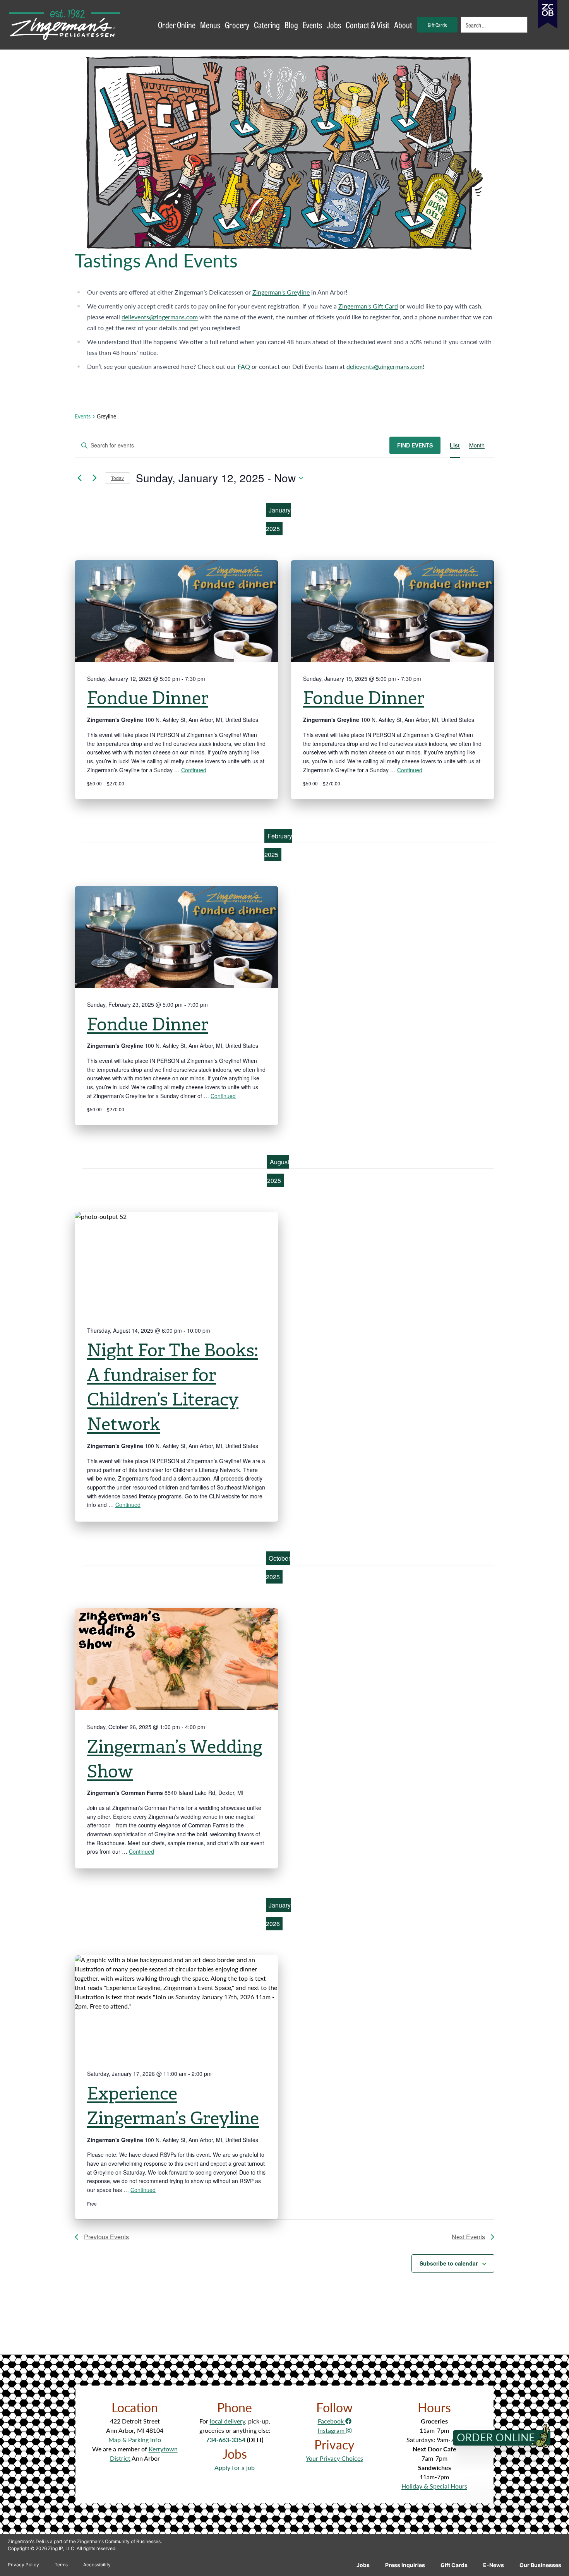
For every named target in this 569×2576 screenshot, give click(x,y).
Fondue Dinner (148, 698)
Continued (194, 770)
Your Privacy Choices (334, 2458)
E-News (494, 2565)
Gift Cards (454, 2565)
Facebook (332, 2421)
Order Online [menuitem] (177, 25)
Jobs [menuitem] (334, 25)
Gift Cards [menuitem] (437, 25)
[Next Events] (94, 478)
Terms (61, 2565)
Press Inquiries (405, 2565)
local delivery (227, 2421)
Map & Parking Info (135, 2440)
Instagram (332, 2430)
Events (83, 416)
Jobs (363, 2565)
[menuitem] (495, 25)
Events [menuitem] (312, 25)
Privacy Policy (23, 2565)
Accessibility (97, 2565)
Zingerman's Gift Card (368, 306)
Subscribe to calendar (449, 2263)
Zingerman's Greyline (281, 292)
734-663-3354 (226, 2440)
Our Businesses (540, 2565)
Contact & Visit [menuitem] (368, 25)
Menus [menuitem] (210, 25)
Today (117, 478)
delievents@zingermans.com (160, 317)
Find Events (415, 445)
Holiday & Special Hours (434, 2486)
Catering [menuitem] (267, 25)
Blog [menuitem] (291, 25)
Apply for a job (235, 2467)
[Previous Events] (79, 478)
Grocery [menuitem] (237, 25)
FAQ (244, 366)
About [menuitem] (403, 25)
